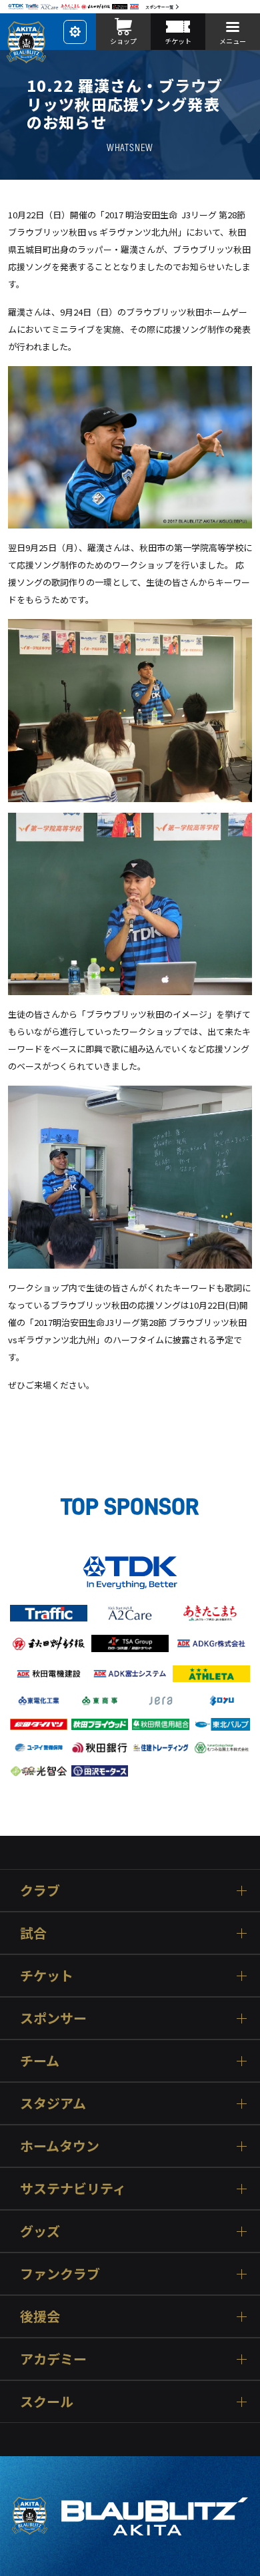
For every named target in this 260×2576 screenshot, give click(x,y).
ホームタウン (60, 2146)
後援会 (40, 2316)
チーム (40, 2060)
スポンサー (53, 2018)
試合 (33, 1933)
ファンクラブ (60, 2273)
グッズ (40, 2231)
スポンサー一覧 (159, 7)
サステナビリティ (73, 2188)
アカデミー (53, 2359)
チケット (47, 1975)
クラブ (40, 1890)
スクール (47, 2401)
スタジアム (53, 2103)
